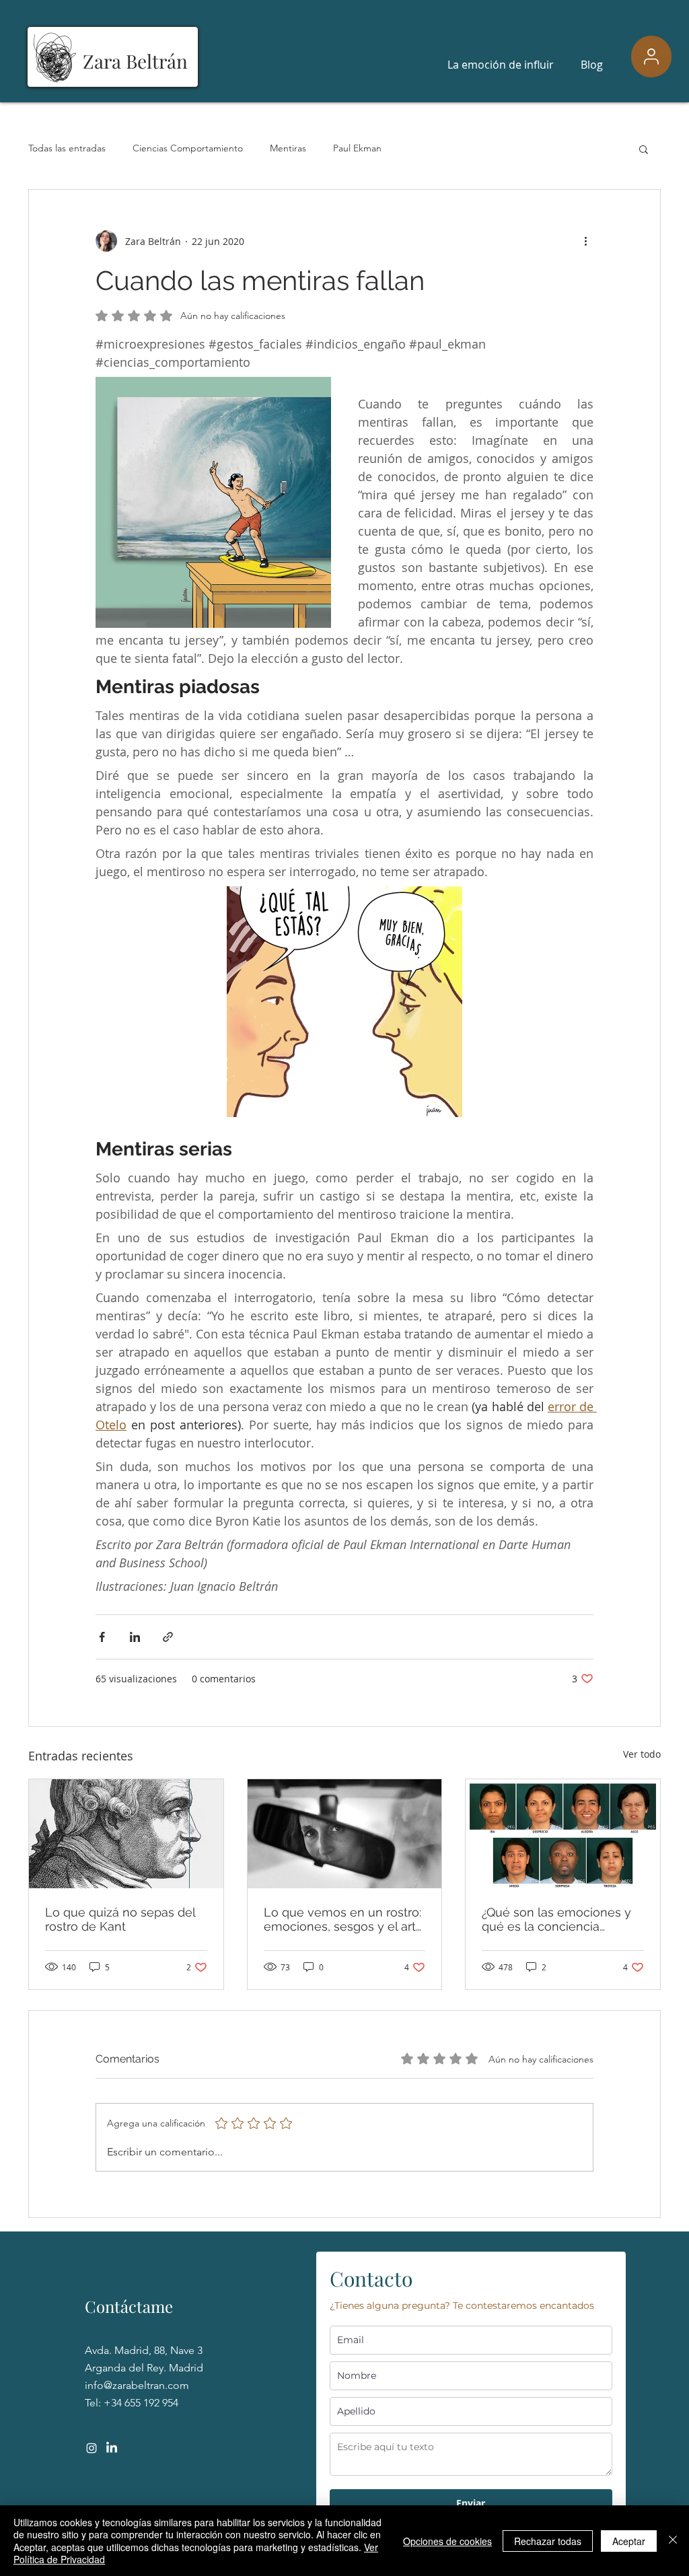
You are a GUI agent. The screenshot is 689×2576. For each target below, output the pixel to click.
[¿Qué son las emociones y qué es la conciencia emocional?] (563, 1834)
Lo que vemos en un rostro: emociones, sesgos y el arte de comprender (343, 1919)
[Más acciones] (585, 241)
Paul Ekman (357, 148)
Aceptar (629, 2541)
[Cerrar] (673, 2541)
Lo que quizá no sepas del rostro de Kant (120, 1919)
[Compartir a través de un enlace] (168, 1637)
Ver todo (642, 1754)
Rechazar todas (548, 2541)
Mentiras (288, 148)
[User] (651, 57)
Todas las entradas (67, 148)
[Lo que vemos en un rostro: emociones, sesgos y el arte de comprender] (345, 1834)
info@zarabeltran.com (137, 2385)
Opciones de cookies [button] (447, 2541)
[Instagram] (92, 2448)
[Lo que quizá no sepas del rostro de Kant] (126, 1834)
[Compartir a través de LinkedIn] (135, 1637)
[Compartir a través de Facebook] (102, 1637)
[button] (644, 149)
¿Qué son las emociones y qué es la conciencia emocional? (556, 1919)
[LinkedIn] (112, 2448)
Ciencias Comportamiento (188, 148)
